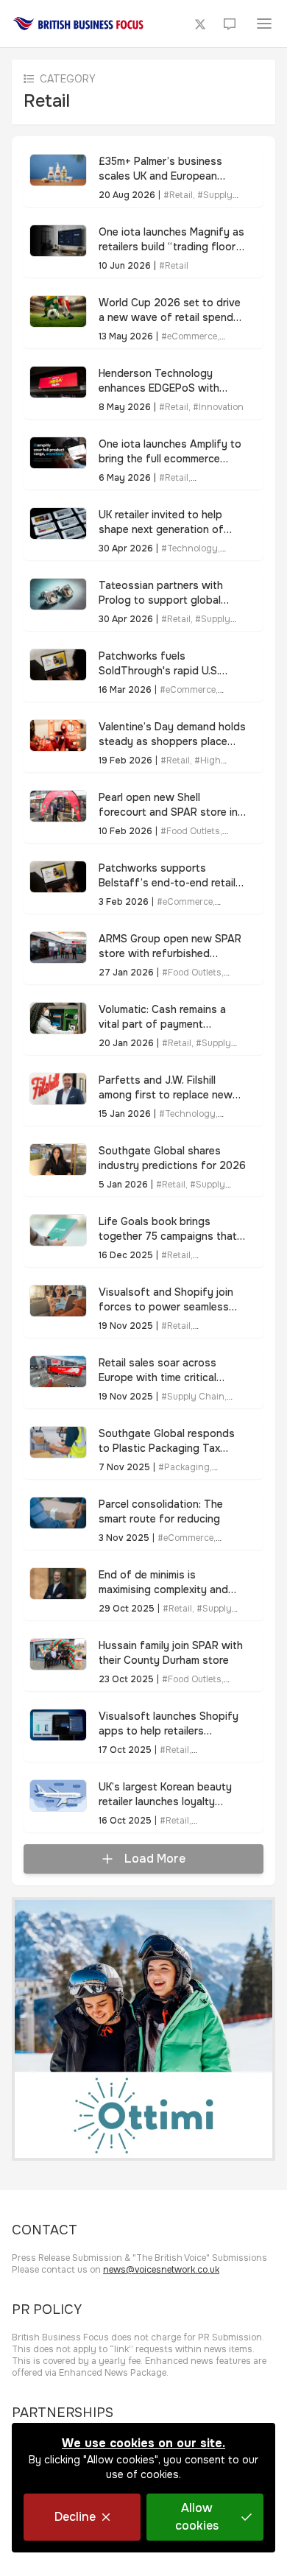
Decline (75, 2517)
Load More (155, 1859)
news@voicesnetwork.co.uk (161, 2270)
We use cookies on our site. (143, 2443)
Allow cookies (197, 2517)
